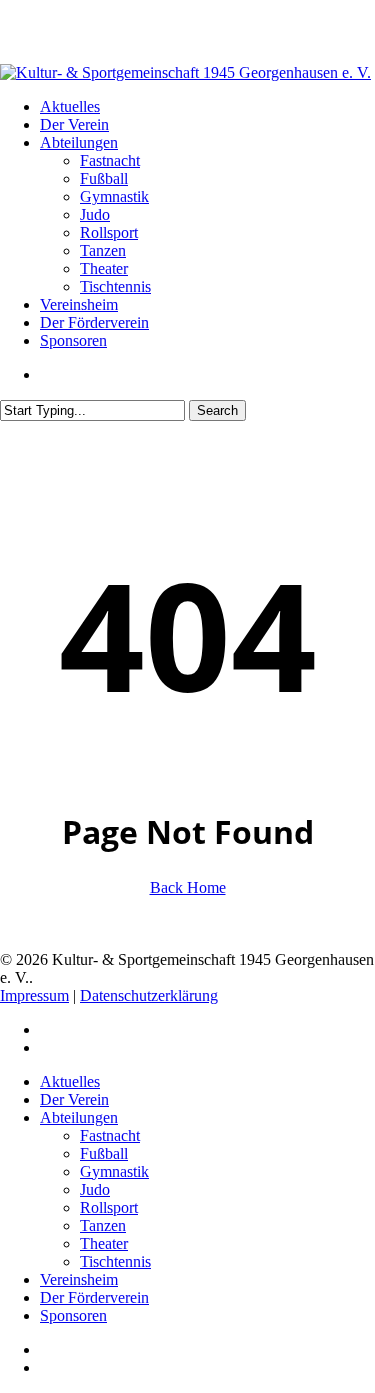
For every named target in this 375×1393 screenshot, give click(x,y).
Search (217, 410)
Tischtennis (115, 1261)
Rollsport (109, 1207)
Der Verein (74, 1099)
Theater (104, 1243)
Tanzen (103, 1225)
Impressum (34, 995)
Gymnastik (114, 1171)
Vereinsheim (79, 1279)
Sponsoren (73, 1315)
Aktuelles (70, 1081)
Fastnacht (110, 1135)
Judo (95, 1189)
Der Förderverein (94, 1297)
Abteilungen (79, 1117)
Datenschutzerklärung (149, 995)
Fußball (104, 1153)
